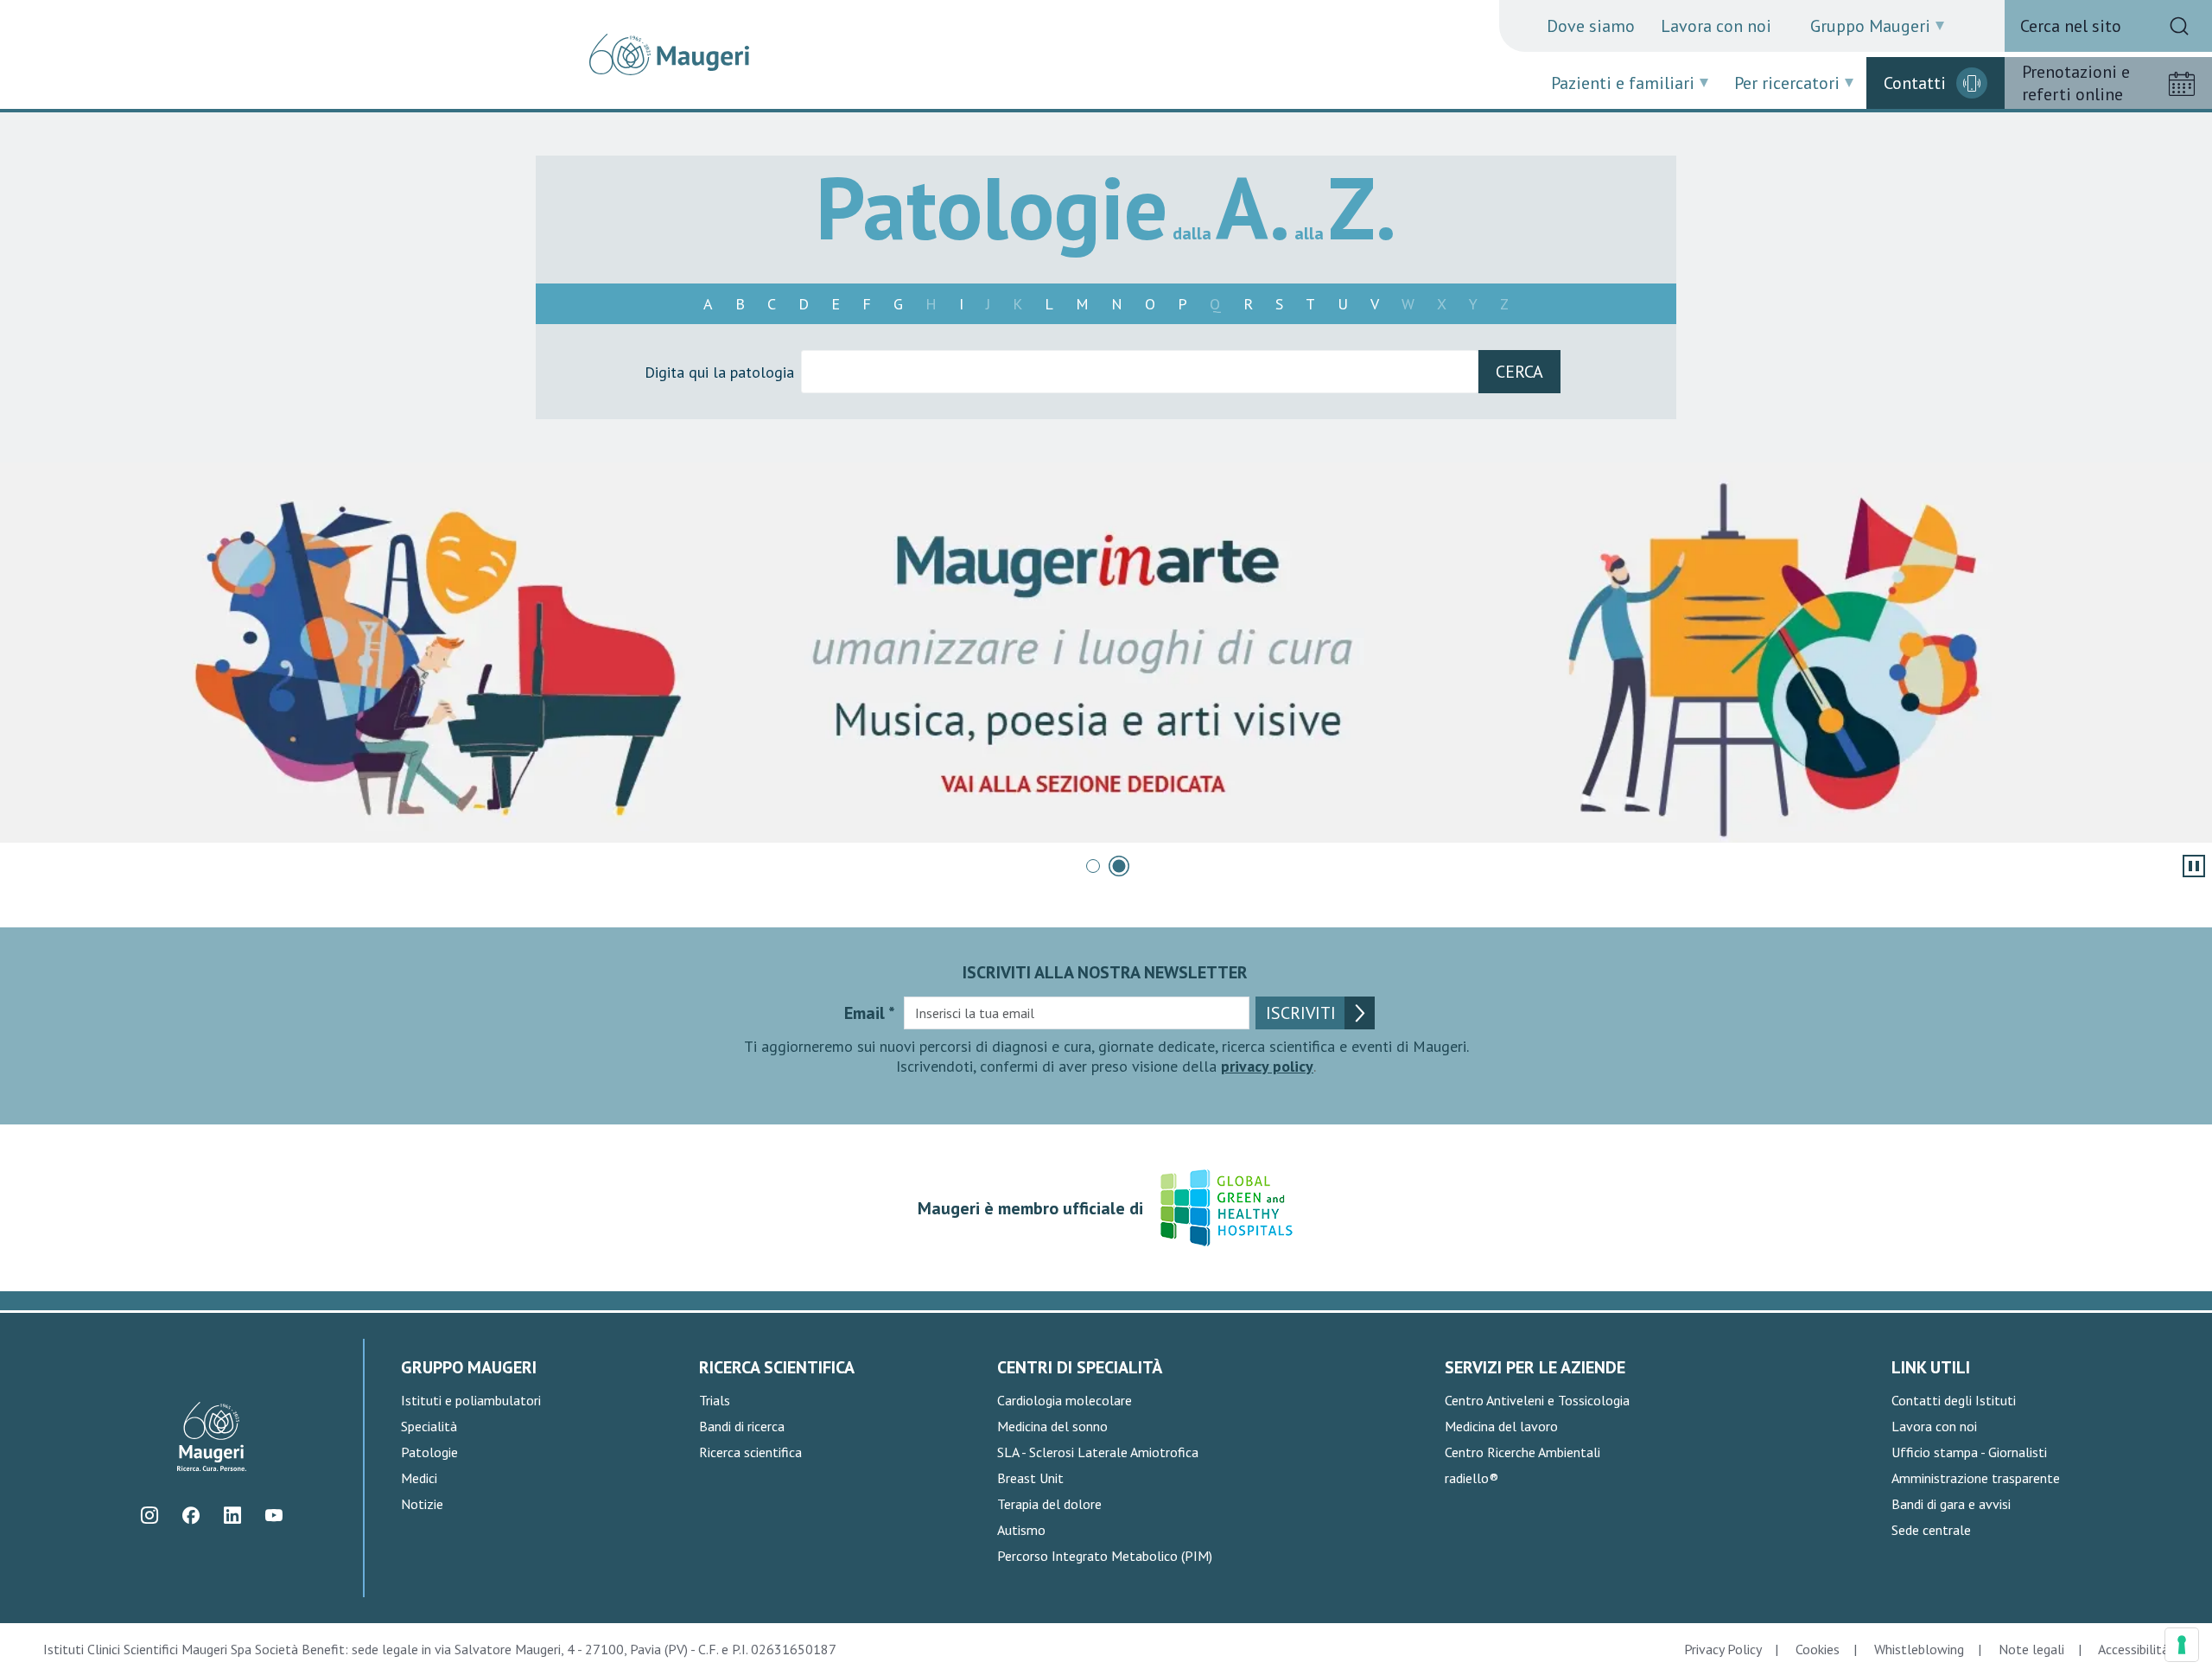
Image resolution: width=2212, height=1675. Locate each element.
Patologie (429, 1452)
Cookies (1818, 1649)
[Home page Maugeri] (669, 54)
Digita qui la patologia (719, 372)
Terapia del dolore (1049, 1504)
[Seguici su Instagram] (150, 1516)
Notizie (422, 1504)
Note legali (2031, 1649)
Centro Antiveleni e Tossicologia (1537, 1400)
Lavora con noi (1716, 26)
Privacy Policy (1723, 1649)
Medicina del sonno (1052, 1426)
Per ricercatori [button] (1787, 83)
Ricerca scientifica (750, 1452)
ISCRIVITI (1301, 1013)
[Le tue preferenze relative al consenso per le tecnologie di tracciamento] (2182, 1645)
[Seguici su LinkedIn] (233, 1516)
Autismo (1021, 1530)
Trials (715, 1400)
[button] (1093, 866)
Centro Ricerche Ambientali (1522, 1452)
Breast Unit (1030, 1478)
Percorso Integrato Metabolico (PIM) (1105, 1556)
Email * (870, 1013)
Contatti (1915, 83)
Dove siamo (1591, 26)
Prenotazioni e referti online (2076, 83)
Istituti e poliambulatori (471, 1400)
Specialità (429, 1426)
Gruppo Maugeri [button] (1870, 26)
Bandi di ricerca (742, 1426)
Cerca (1519, 372)
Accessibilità (2133, 1649)
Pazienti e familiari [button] (1623, 83)
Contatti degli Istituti (1954, 1400)
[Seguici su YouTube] (274, 1516)
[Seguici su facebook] (191, 1516)
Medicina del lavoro (1501, 1426)
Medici (419, 1478)
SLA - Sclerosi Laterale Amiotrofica (1098, 1452)
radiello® (1471, 1478)
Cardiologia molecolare (1065, 1400)
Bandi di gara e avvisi (1951, 1504)
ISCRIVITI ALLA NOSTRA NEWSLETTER (1105, 972)
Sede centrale (1931, 1530)
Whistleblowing (1919, 1649)
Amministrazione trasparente (1976, 1478)
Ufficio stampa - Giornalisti (1969, 1452)
